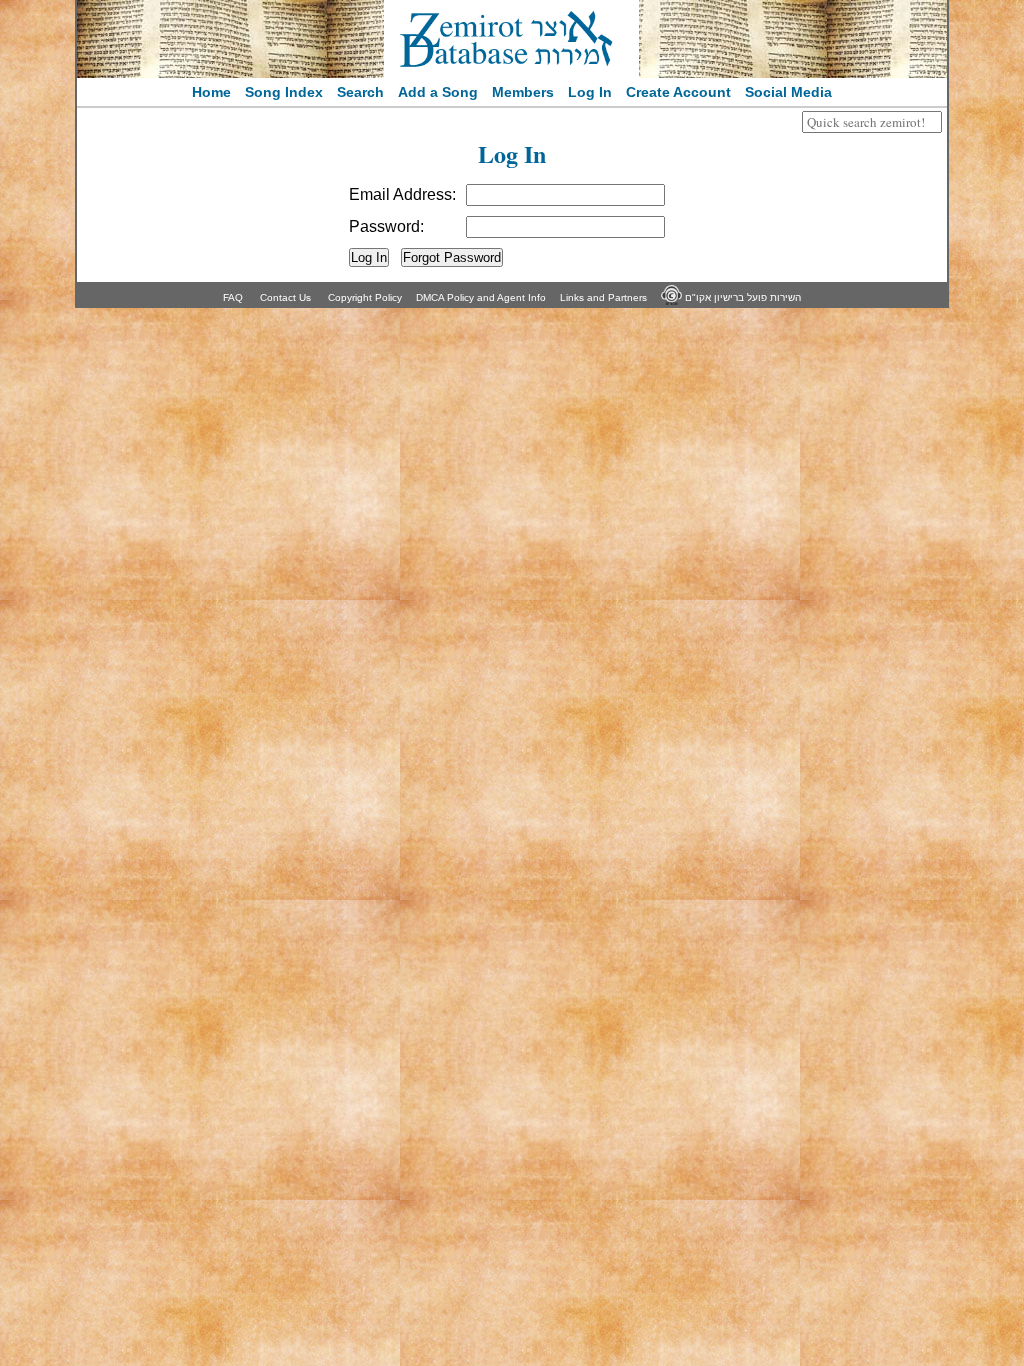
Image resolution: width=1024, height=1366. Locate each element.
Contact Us (285, 297)
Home (211, 92)
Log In (590, 92)
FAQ (233, 297)
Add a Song (438, 92)
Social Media (788, 92)
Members (523, 92)
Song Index (284, 92)
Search (360, 92)
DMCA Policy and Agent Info (481, 297)
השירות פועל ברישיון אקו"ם (741, 297)
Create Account (678, 92)
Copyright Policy (365, 297)
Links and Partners (603, 297)
